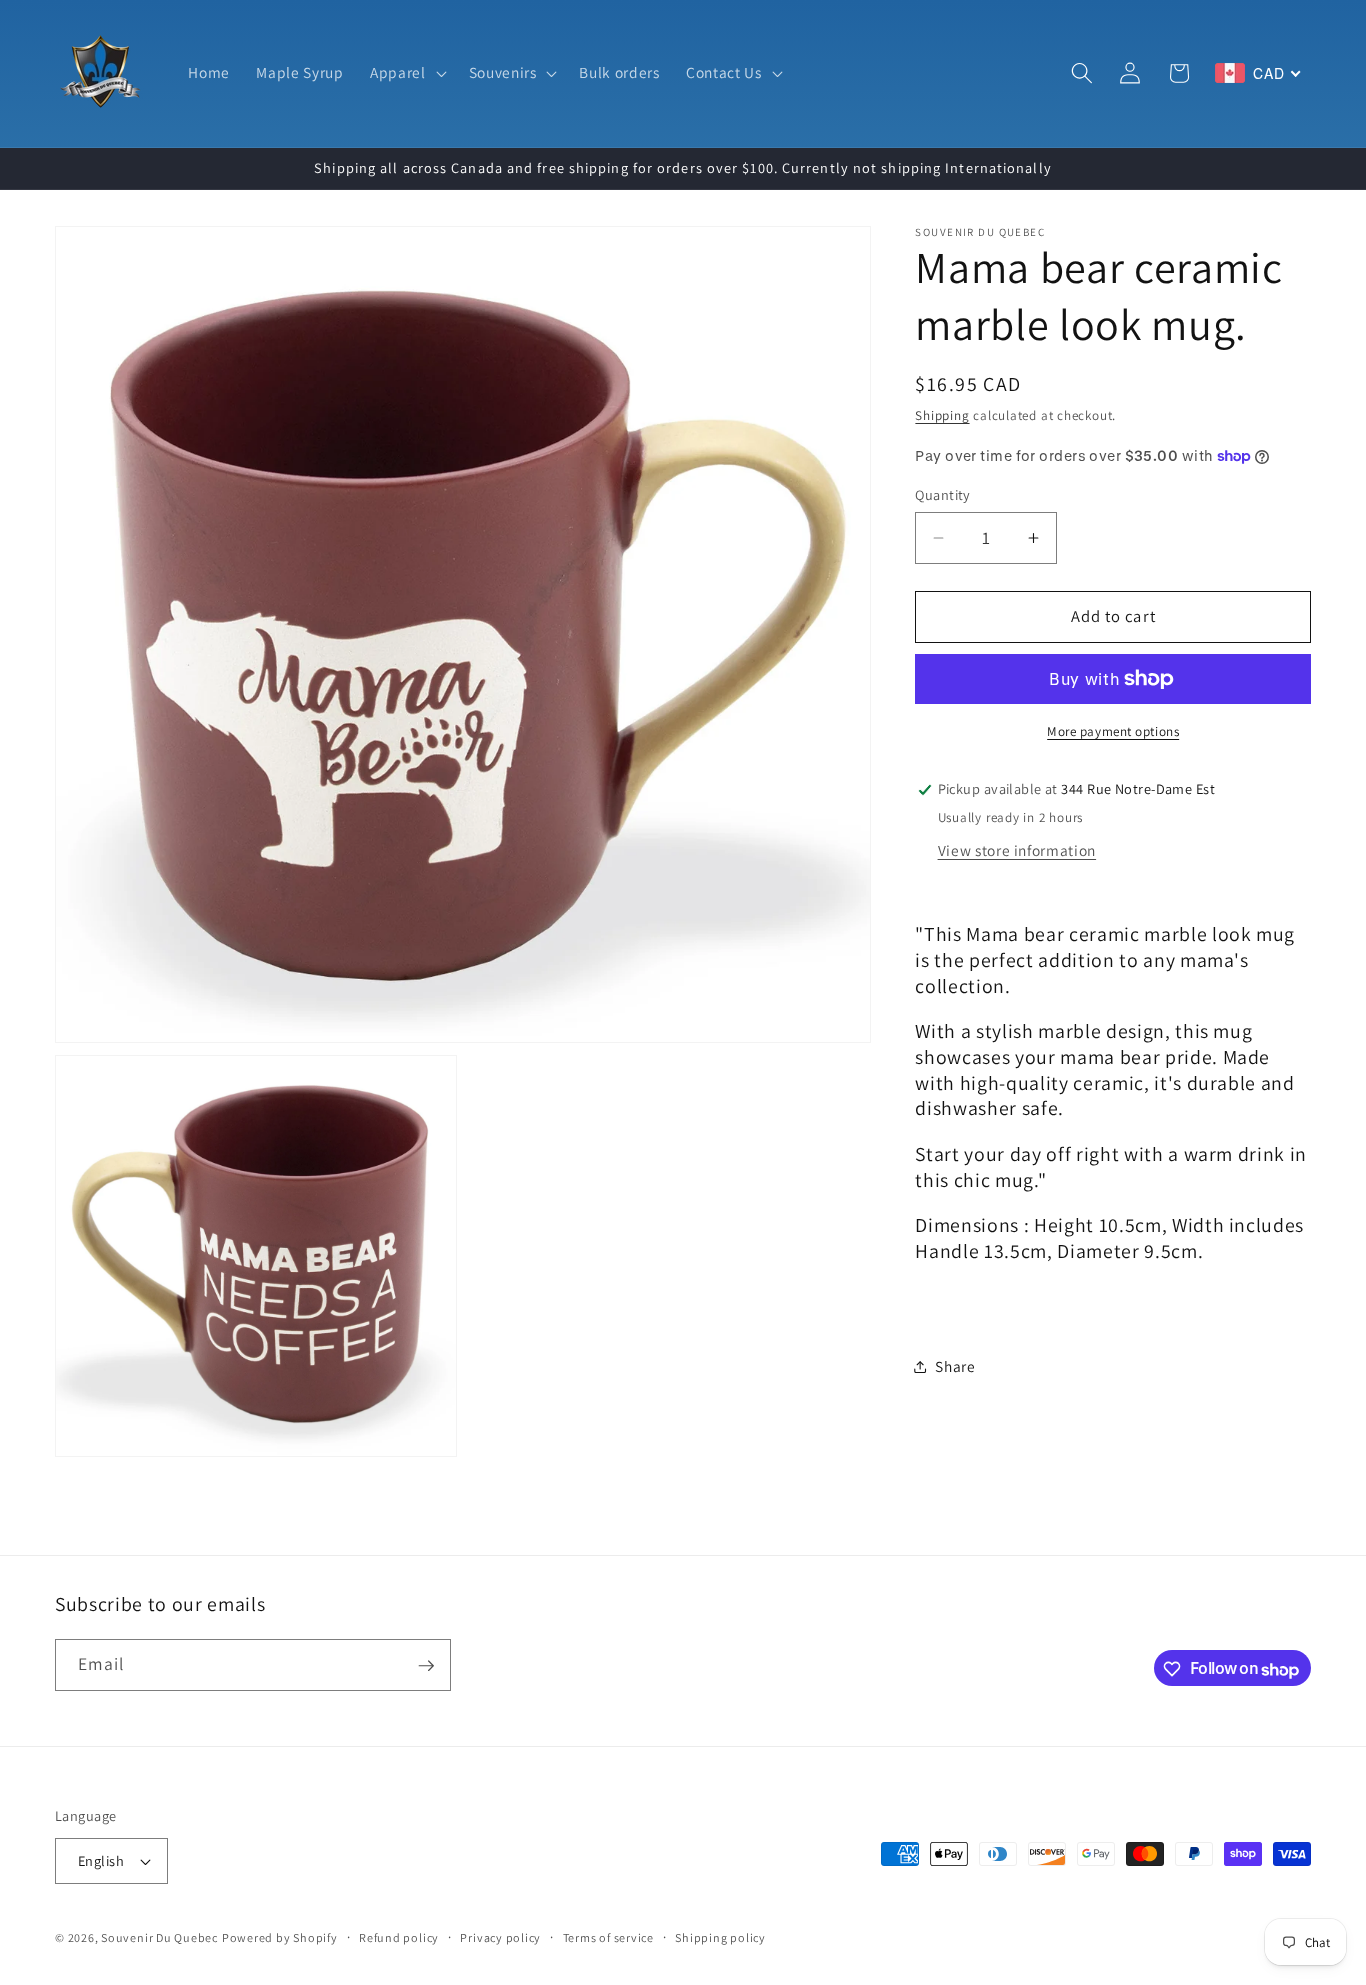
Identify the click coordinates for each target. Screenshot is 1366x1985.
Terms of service (608, 1937)
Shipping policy (720, 1937)
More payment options (1113, 731)
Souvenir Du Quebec (159, 1937)
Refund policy (399, 1937)
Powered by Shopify (280, 1937)
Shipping (942, 416)
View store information (1017, 851)
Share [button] (955, 1367)
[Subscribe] (426, 1666)
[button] (406, 73)
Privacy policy (500, 1937)
